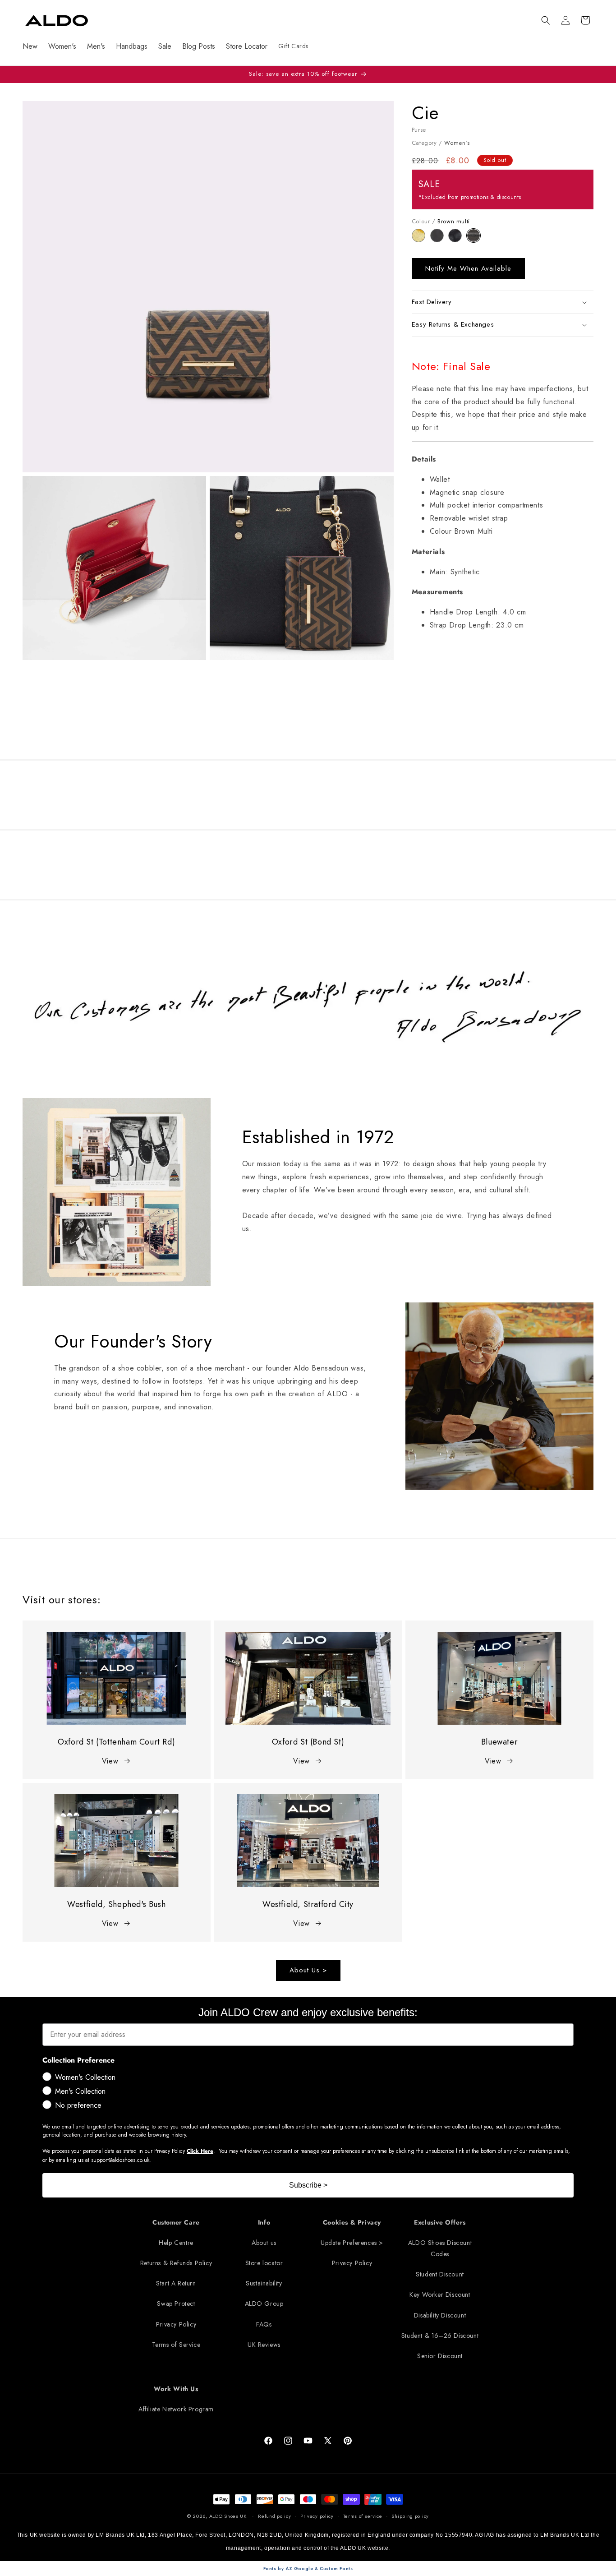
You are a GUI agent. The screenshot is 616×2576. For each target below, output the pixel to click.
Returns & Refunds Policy (176, 2263)
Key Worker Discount (440, 2294)
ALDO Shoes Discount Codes (440, 2248)
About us (264, 2243)
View (110, 1761)
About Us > (308, 1970)
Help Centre (176, 2243)
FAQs (264, 2324)
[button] (546, 20)
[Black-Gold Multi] (421, 240)
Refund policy (274, 2516)
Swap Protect (176, 2304)
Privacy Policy (176, 2324)
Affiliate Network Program (176, 2409)
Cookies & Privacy (352, 2222)
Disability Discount (440, 2315)
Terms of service (363, 2516)
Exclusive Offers (440, 2222)
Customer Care (176, 2222)
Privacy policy (317, 2516)
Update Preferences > (352, 2243)
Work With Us (176, 2389)
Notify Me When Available (468, 268)
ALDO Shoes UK (228, 2516)
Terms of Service (176, 2345)
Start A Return (176, 2283)
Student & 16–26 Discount (440, 2336)
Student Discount (440, 2274)
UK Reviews (264, 2345)
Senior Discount (440, 2356)
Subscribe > (308, 2185)
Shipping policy (410, 2516)
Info (264, 2222)
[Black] (457, 240)
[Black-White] (439, 240)
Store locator (264, 2263)
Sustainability (264, 2283)
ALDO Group (264, 2304)
